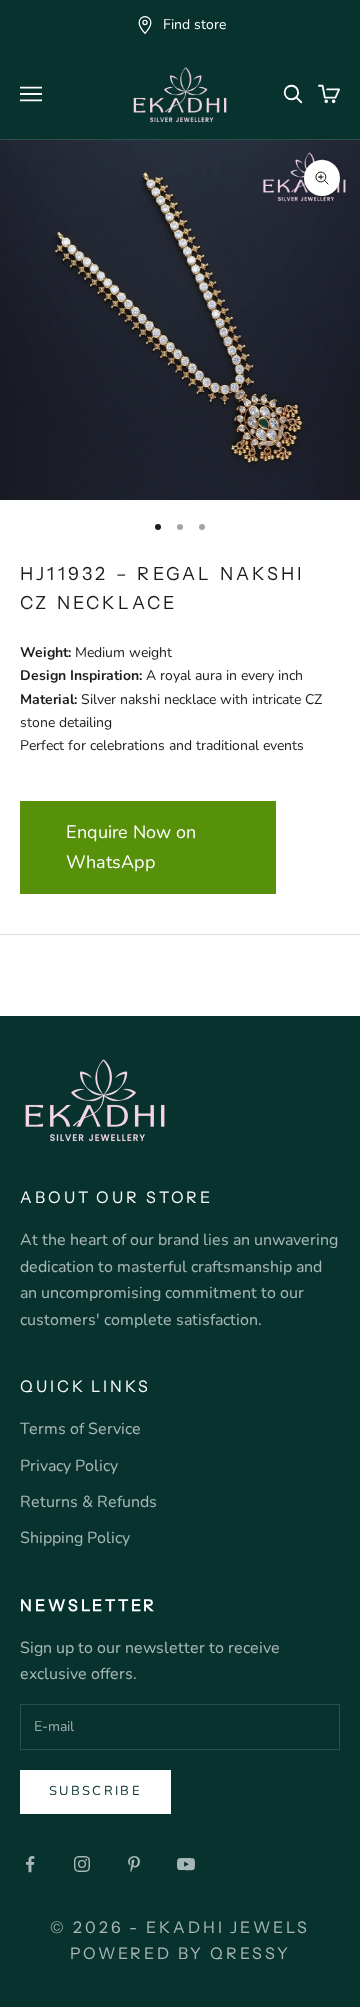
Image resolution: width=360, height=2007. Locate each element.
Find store (194, 24)
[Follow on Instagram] (82, 1864)
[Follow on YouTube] (186, 1864)
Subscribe (95, 1791)
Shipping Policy (75, 1538)
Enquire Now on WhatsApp (131, 847)
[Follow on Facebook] (30, 1864)
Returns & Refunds (88, 1502)
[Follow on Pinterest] (134, 1864)
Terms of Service (80, 1429)
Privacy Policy (69, 1466)
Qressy (250, 1953)
